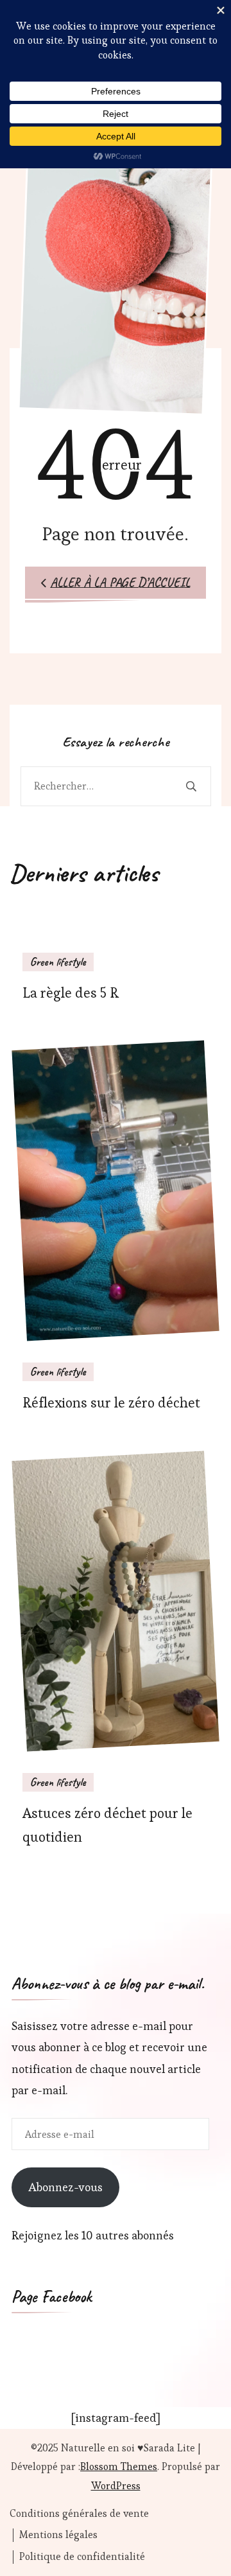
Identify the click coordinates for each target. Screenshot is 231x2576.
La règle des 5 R (71, 993)
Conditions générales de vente (79, 2514)
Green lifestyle (58, 962)
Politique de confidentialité (82, 2557)
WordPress (116, 2486)
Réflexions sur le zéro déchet (111, 1403)
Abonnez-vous (65, 2187)
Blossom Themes (119, 2466)
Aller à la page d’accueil (120, 582)
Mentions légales (58, 2535)
